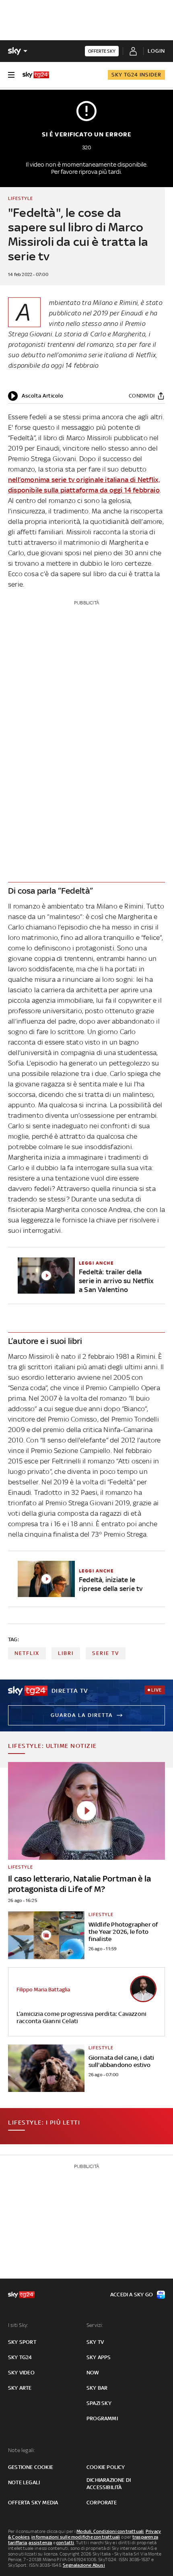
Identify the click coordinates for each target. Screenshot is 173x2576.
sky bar (97, 2388)
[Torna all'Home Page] (36, 75)
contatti (65, 2543)
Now (93, 2373)
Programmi (102, 2418)
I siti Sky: (18, 2325)
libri (66, 1653)
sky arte (20, 2388)
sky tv (95, 2342)
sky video (21, 2373)
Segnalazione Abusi (84, 2565)
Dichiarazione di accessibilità (109, 2484)
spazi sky (99, 2403)
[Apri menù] (11, 75)
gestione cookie (31, 2467)
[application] (36, 396)
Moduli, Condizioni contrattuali (110, 2531)
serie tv (106, 1653)
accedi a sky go (132, 2295)
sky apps (99, 2357)
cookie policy (106, 2467)
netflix (27, 1653)
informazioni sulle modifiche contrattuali (76, 2537)
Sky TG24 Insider (136, 75)
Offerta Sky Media (33, 2503)
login (156, 51)
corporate (102, 2503)
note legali (24, 2482)
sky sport (22, 2342)
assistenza (40, 2543)
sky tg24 (20, 2357)
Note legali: (22, 2450)
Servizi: (95, 2325)
